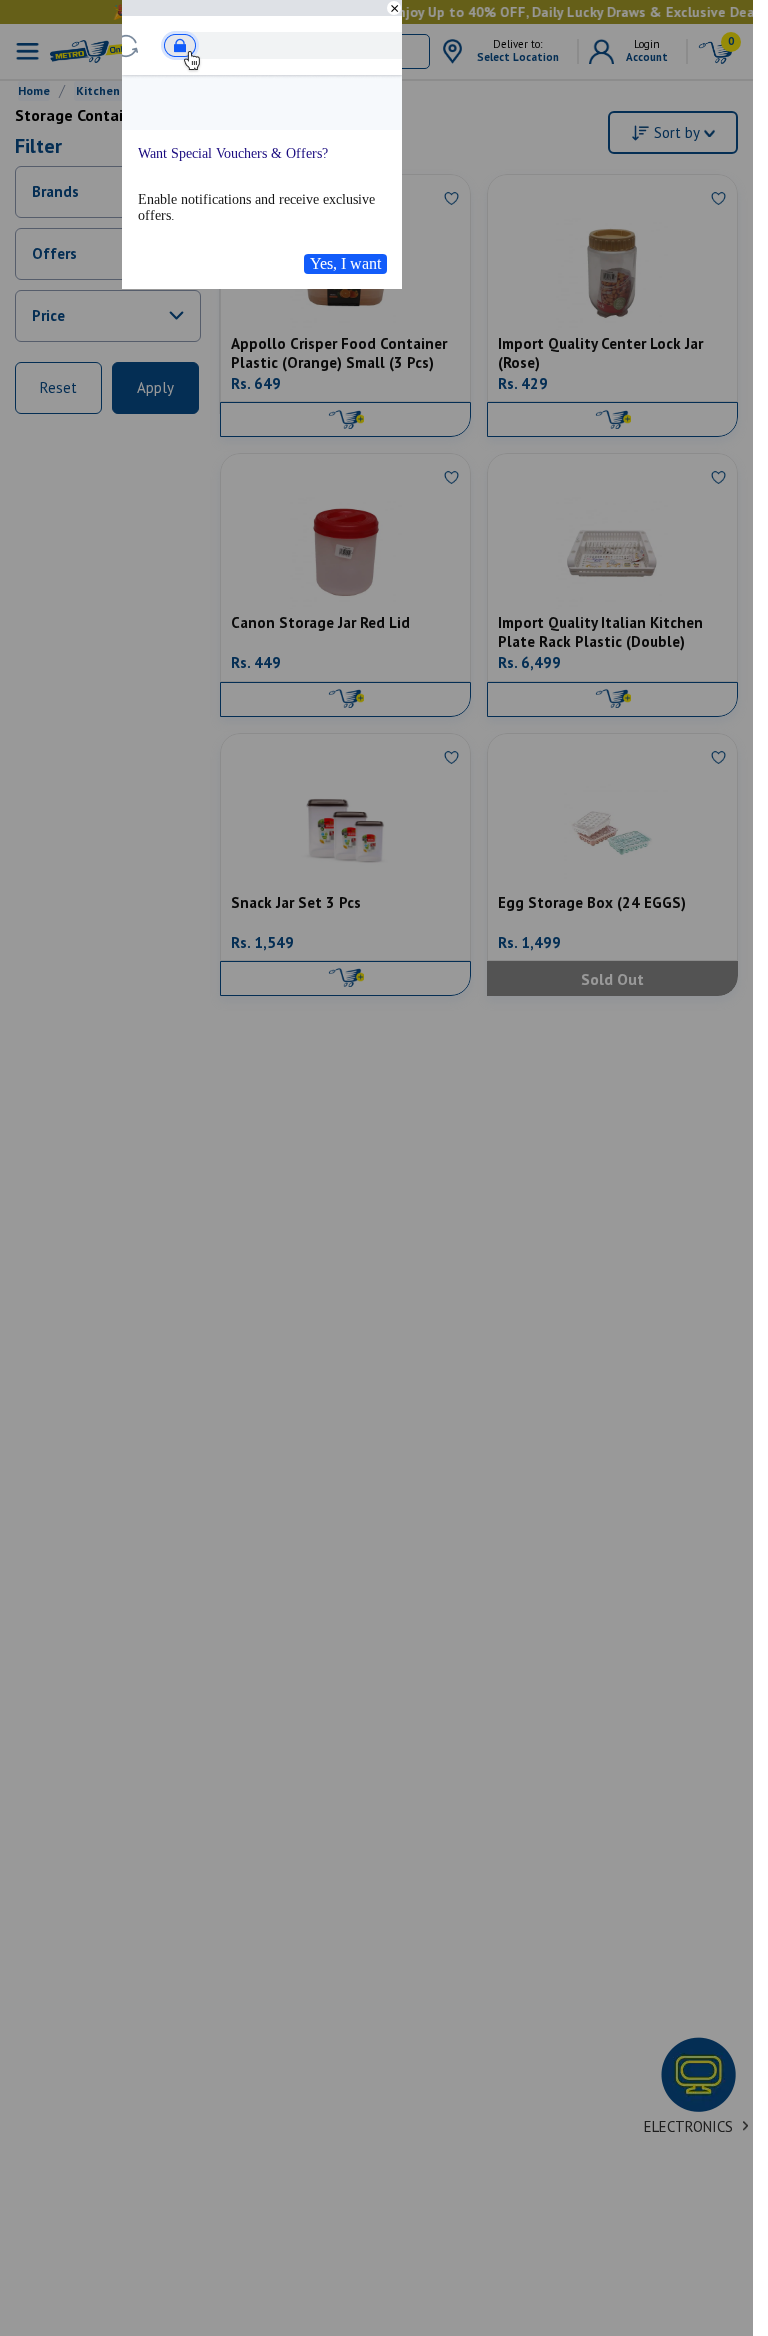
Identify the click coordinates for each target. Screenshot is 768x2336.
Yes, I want (345, 263)
